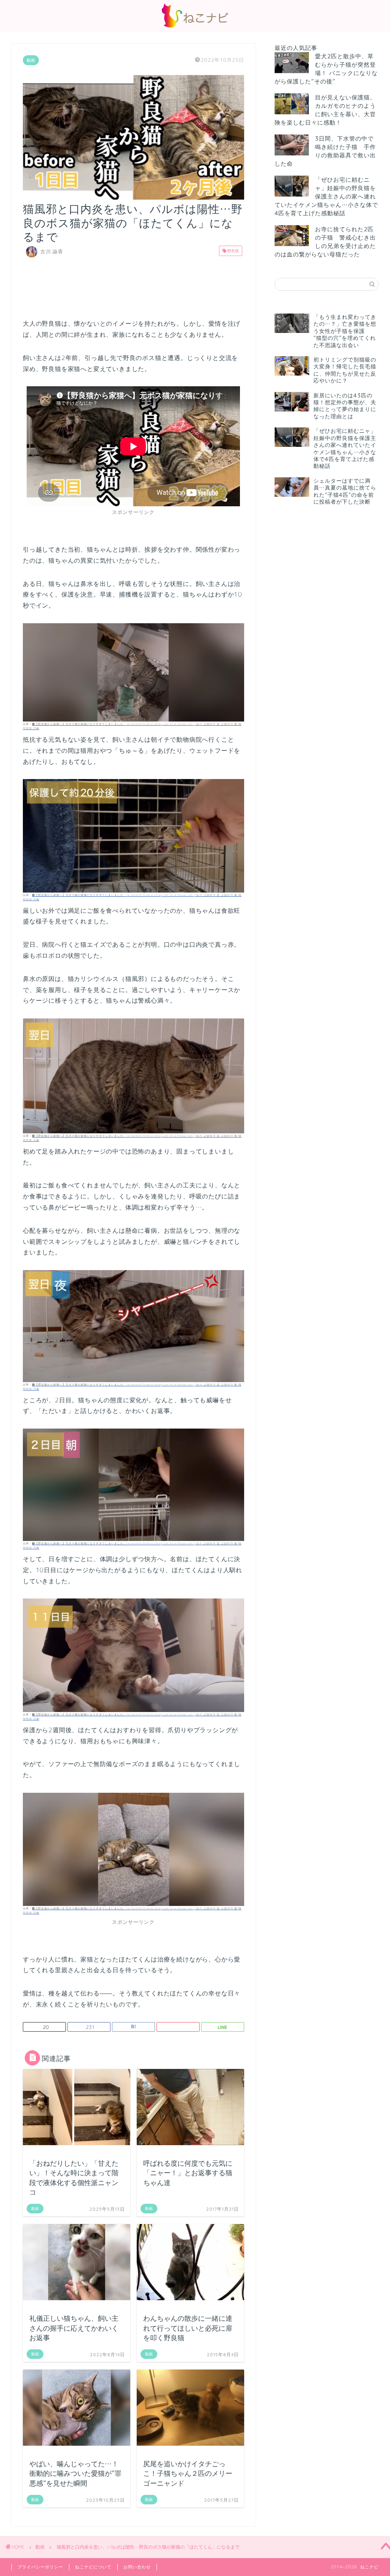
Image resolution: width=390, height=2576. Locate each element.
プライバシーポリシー (40, 2567)
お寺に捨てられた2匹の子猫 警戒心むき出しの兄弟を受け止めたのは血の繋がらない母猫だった (325, 242)
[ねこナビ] (195, 27)
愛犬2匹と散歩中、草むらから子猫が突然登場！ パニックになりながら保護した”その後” (326, 69)
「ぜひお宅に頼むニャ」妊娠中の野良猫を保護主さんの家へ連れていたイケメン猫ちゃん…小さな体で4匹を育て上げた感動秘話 (326, 196)
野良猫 (233, 251)
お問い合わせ (137, 2567)
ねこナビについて (93, 2567)
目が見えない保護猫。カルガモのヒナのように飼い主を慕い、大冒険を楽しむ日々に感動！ (325, 110)
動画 (31, 60)
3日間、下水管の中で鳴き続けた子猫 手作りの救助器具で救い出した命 (325, 151)
